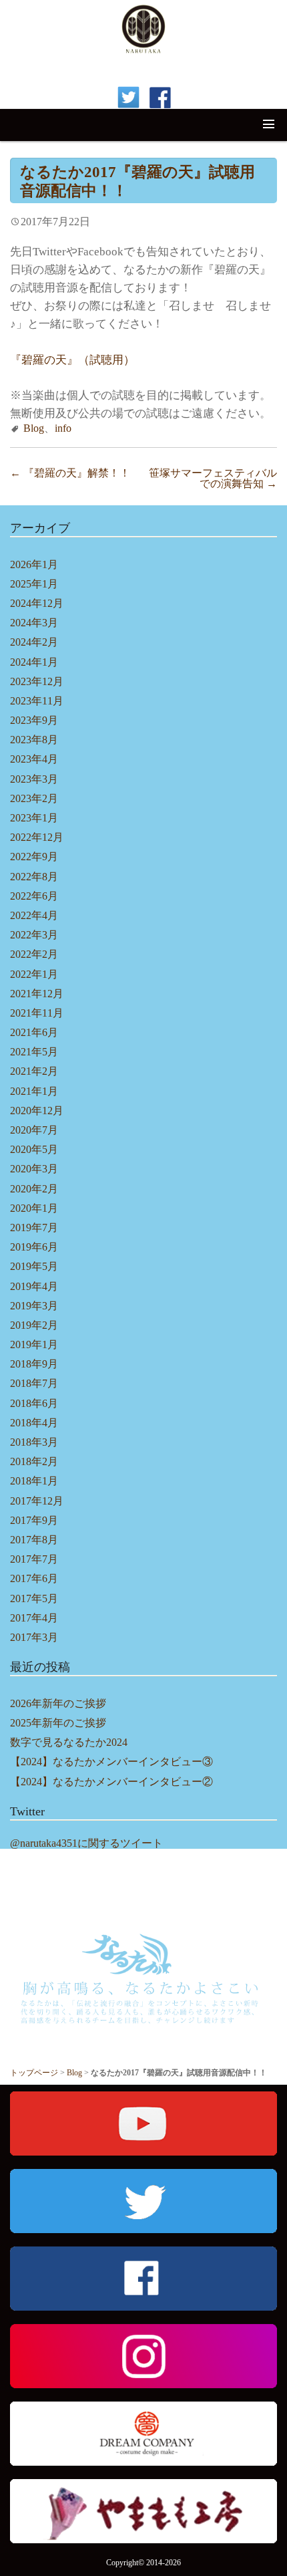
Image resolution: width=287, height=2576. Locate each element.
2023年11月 (37, 701)
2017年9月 (34, 1520)
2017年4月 (34, 1618)
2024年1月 (34, 662)
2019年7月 (34, 1228)
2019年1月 (34, 1344)
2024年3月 (34, 623)
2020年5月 (34, 1149)
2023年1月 (34, 818)
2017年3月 (34, 1637)
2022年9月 (34, 857)
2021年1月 (34, 1091)
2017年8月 (34, 1540)
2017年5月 (34, 1598)
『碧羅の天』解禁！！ (70, 473)
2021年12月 (37, 994)
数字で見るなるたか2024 (69, 1742)
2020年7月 (34, 1130)
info (63, 428)
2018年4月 (34, 1423)
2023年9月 (34, 720)
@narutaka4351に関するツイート (86, 1843)
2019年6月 (34, 1247)
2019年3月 (34, 1306)
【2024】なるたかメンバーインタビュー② (111, 1782)
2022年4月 (34, 915)
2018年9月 (34, 1364)
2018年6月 (34, 1403)
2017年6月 (34, 1578)
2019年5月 (34, 1266)
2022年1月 (34, 974)
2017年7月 (34, 1559)
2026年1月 (34, 564)
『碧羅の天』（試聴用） (72, 360)
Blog (34, 428)
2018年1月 (34, 1481)
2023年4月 (34, 759)
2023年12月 (37, 681)
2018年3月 (34, 1442)
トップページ (34, 2073)
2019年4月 (34, 1286)
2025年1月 (34, 584)
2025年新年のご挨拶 (58, 1723)
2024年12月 (37, 603)
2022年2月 (34, 954)
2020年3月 (34, 1169)
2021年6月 (34, 1032)
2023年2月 (34, 798)
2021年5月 (34, 1052)
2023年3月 (34, 779)
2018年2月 (34, 1461)
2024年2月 (34, 642)
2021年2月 (34, 1071)
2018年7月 (34, 1383)
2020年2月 (34, 1189)
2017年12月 (37, 1501)
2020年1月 (34, 1208)
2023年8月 (34, 740)
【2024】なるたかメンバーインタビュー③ (111, 1762)
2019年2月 (34, 1325)
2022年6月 (34, 896)
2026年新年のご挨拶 (58, 1703)
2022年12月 (37, 837)
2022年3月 (34, 935)
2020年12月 (37, 1111)
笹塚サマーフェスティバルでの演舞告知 (213, 479)
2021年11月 (37, 1013)
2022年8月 (34, 877)
